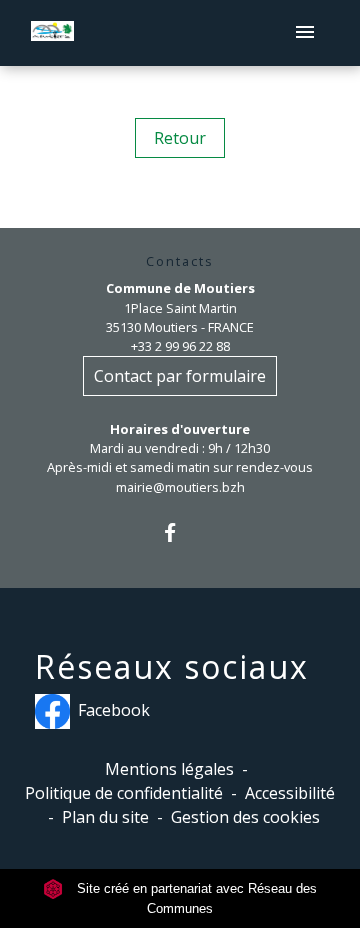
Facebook (114, 710)
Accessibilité (290, 793)
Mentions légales (169, 769)
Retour (180, 138)
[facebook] (179, 532)
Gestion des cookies (245, 817)
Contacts (180, 261)
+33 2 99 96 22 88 (180, 346)
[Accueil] (52, 33)
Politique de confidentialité (124, 793)
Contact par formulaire (180, 376)
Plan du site (105, 817)
